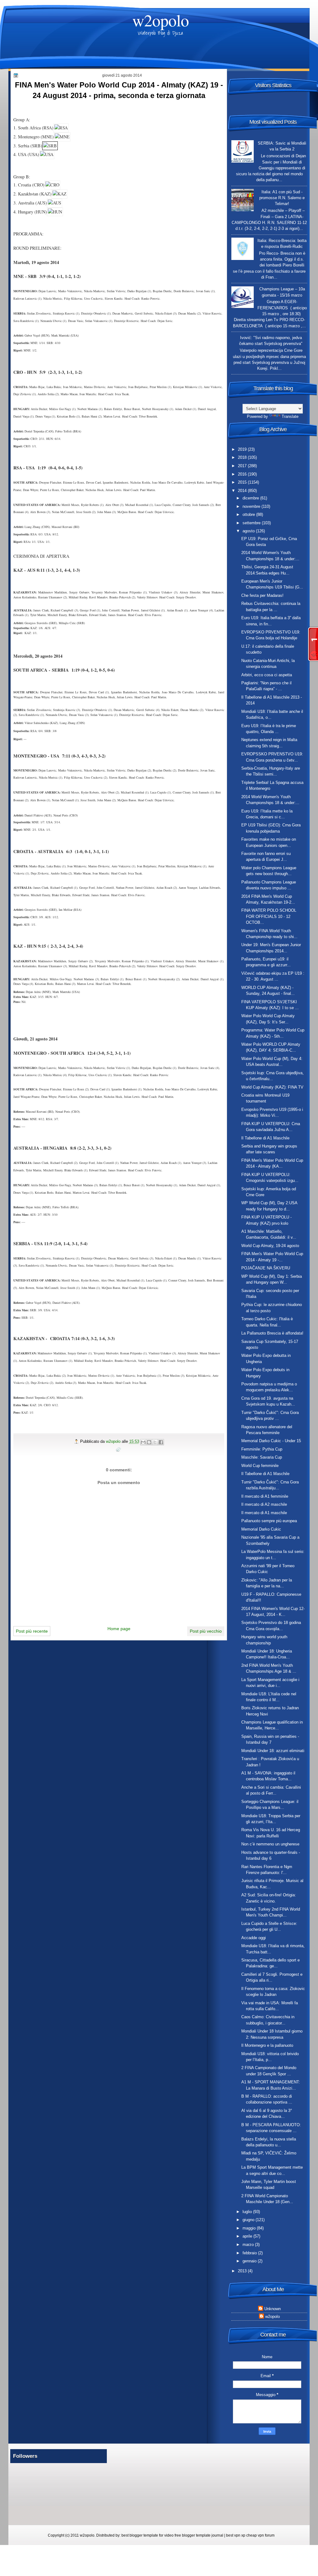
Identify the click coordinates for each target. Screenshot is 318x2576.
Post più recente (32, 1631)
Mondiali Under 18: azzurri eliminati (273, 1751)
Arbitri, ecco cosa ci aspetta (267, 675)
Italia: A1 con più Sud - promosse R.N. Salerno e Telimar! (282, 198)
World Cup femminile (260, 1466)
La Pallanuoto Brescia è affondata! (272, 1333)
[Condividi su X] (155, 1442)
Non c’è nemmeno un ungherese (270, 1844)
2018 (243, 457)
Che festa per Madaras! (262, 595)
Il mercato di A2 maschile (264, 1504)
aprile (248, 2236)
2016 (243, 474)
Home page (119, 1629)
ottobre (249, 514)
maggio (250, 2228)
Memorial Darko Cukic (261, 1529)
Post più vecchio (206, 1631)
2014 (243, 491)
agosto (249, 531)
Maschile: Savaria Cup (262, 1457)
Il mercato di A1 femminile (265, 1496)
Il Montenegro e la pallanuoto (267, 2045)
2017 (243, 466)
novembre (252, 506)
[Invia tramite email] (143, 1442)
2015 (243, 482)
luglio (248, 2212)
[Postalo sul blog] (149, 1442)
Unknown (273, 2309)
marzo (249, 2245)
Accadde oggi (254, 1938)
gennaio (250, 2261)
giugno (249, 2220)
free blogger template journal (199, 2535)
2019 (243, 449)
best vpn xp (236, 2535)
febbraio (250, 2253)
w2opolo (161, 20)
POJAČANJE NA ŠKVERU (266, 1268)
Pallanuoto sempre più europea (269, 1521)
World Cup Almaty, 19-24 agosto (270, 1246)
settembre (252, 523)
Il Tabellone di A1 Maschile (265, 1138)
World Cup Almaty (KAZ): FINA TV (272, 1087)
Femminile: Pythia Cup (262, 1449)
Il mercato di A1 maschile (264, 1513)
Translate (290, 416)
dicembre (251, 498)
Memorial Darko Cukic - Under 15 (271, 1441)
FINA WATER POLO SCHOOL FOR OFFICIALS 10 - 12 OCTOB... (269, 916)
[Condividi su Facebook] (161, 1442)
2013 (243, 2271)
